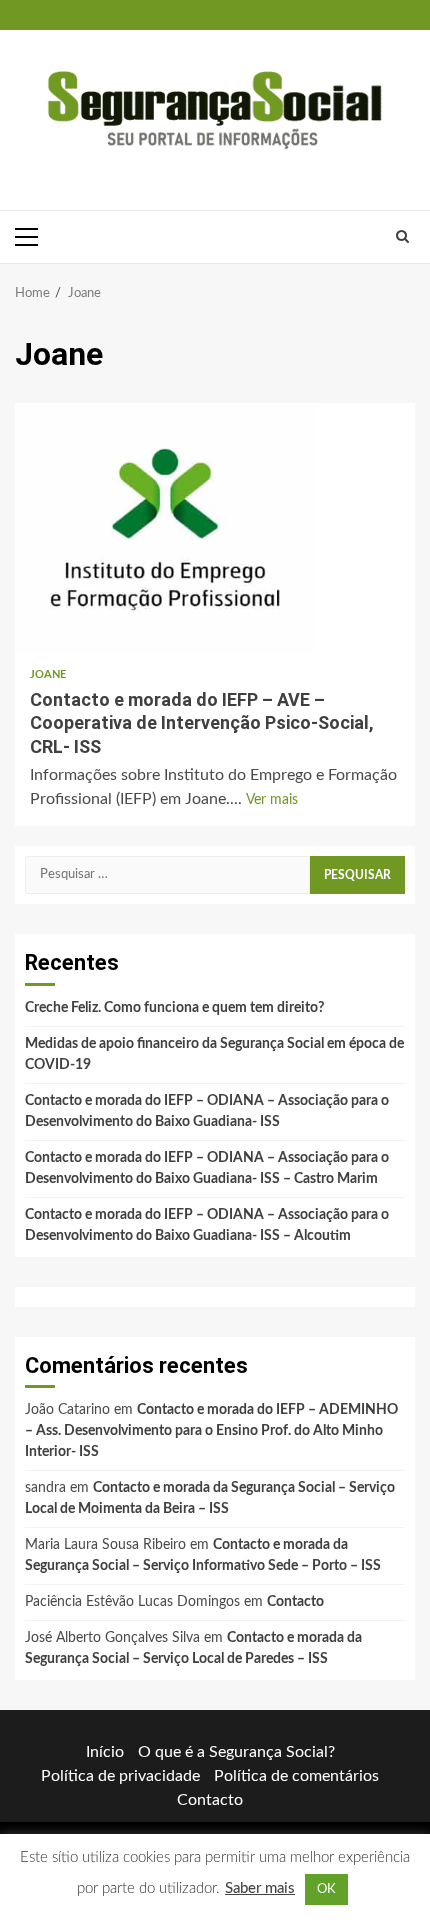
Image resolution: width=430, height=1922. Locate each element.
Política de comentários (296, 1776)
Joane (48, 674)
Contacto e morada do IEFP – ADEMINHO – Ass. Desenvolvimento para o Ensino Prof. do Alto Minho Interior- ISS (211, 1431)
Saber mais (260, 1888)
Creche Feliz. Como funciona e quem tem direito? (174, 1008)
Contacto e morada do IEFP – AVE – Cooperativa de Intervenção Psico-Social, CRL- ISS (165, 528)
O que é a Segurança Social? (236, 1752)
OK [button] (326, 1889)
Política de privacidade (120, 1776)
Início (105, 1752)
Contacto (295, 1602)
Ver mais (272, 800)
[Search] (402, 237)
